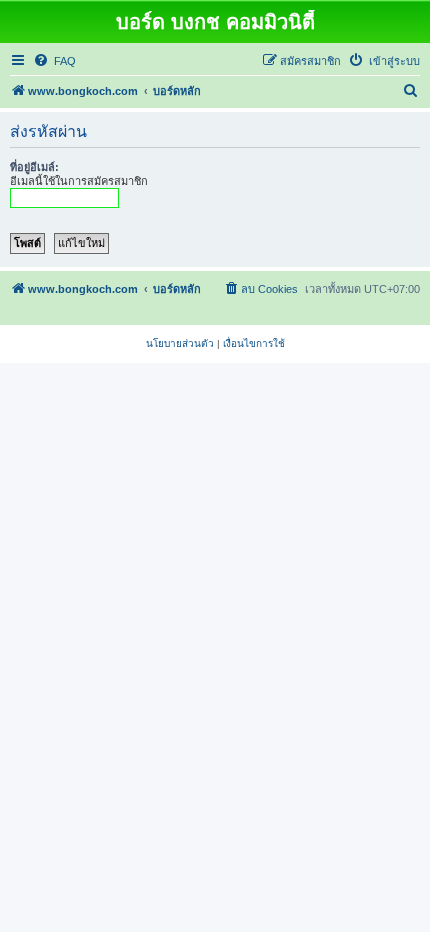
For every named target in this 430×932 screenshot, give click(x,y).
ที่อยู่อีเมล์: (34, 167)
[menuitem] (54, 61)
